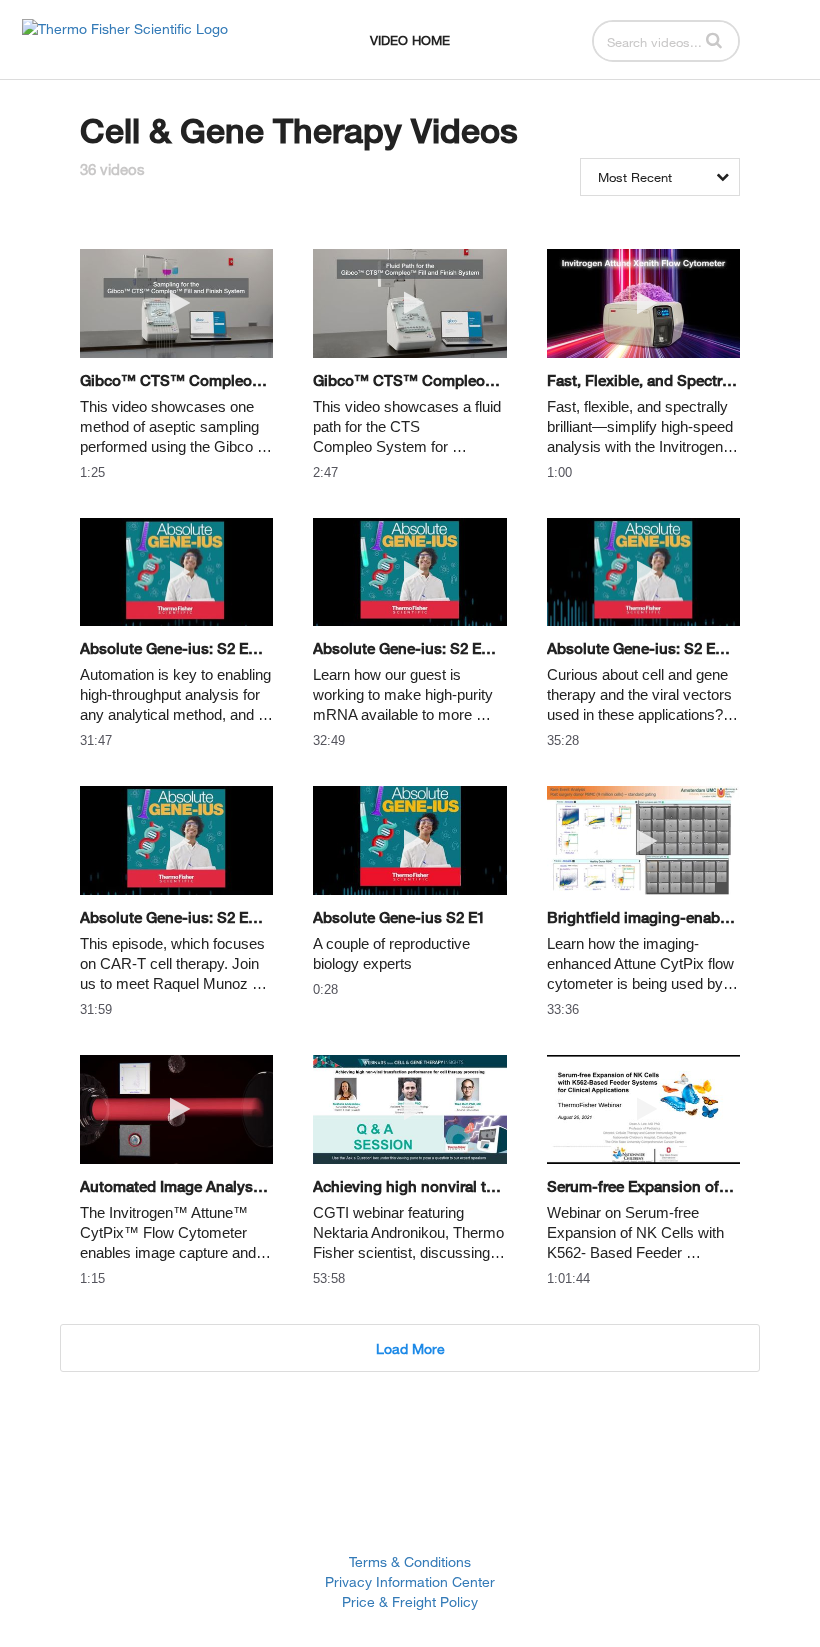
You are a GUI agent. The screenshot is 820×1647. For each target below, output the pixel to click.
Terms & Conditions (410, 1561)
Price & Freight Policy (410, 1601)
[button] (714, 40)
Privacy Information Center (410, 1581)
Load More (410, 1348)
